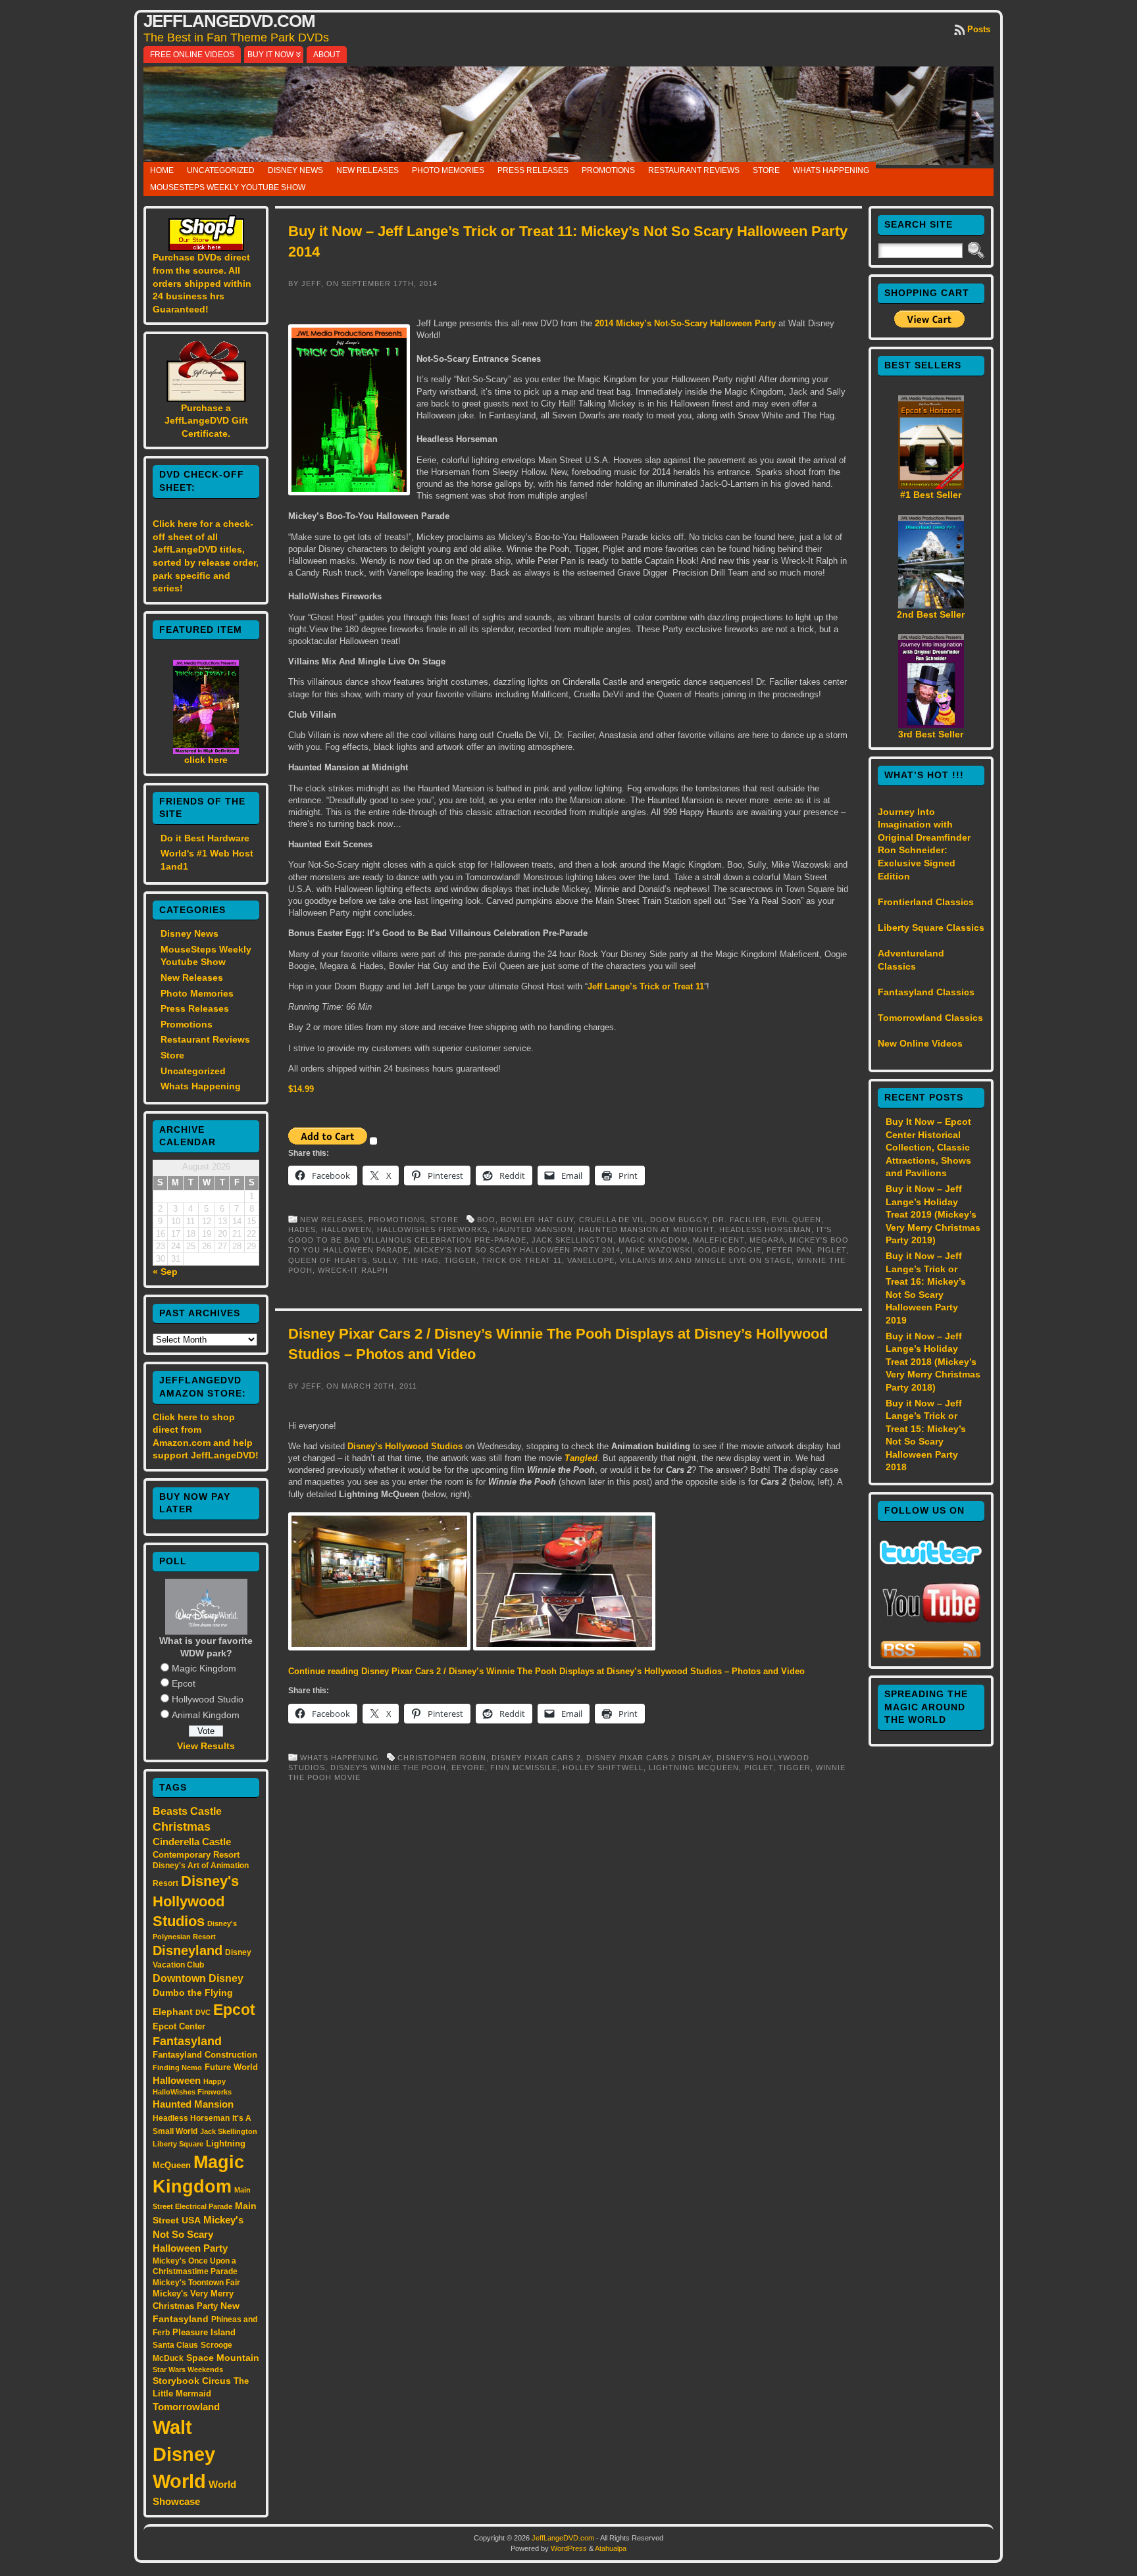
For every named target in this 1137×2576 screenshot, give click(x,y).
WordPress (569, 2548)
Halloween (177, 2081)
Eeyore (468, 1768)
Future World (231, 2067)
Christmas (182, 1827)
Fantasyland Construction (205, 2055)
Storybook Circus (192, 2381)
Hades (302, 1229)
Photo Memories (448, 170)
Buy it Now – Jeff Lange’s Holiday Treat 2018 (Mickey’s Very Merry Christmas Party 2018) (933, 1362)
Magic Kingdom (204, 1668)
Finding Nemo (177, 2068)
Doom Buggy (679, 1220)
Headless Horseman (191, 2118)
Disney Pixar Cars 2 (536, 1758)
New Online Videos (920, 1043)
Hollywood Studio (208, 1699)
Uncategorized (221, 170)
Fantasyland (187, 2041)
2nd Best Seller (931, 614)
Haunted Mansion (193, 2104)
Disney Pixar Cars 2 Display (649, 1758)
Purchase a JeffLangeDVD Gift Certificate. (206, 421)
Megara (767, 1240)
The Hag (420, 1260)
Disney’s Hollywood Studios (405, 1446)
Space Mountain (223, 2358)
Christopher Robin (442, 1758)
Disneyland (188, 1950)
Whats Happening (831, 170)
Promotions (608, 170)
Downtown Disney (198, 1978)
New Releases (367, 170)
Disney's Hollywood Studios (196, 1901)
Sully (385, 1260)
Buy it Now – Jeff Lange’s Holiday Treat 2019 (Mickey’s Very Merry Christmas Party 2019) (933, 1214)
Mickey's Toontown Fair (196, 2283)
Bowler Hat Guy (537, 1220)
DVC (203, 2012)
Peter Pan (789, 1250)
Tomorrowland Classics (930, 1018)
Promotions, (399, 1220)
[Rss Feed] (931, 1656)
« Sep (165, 1272)
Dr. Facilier (740, 1220)
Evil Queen (796, 1220)
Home (162, 170)
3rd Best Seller (931, 734)
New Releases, (334, 1220)
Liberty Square (178, 2144)
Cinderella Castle (192, 1842)
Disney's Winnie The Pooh (388, 1768)
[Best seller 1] (931, 485)
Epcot (184, 1683)
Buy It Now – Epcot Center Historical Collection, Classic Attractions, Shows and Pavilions (928, 1147)
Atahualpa (611, 2548)
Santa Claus (175, 2345)
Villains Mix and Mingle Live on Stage (706, 1260)
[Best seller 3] (931, 725)
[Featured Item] (206, 751)
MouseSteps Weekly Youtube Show (228, 187)
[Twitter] (931, 1561)
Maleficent (719, 1240)
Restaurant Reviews (694, 170)
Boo (486, 1220)
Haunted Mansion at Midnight (646, 1229)
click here (206, 760)
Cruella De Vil (612, 1220)
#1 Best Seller (931, 495)
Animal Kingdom (206, 1715)
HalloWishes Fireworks (432, 1229)
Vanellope (591, 1260)
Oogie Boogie (730, 1250)
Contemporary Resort (196, 1855)
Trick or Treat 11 (522, 1260)
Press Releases (533, 170)
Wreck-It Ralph (353, 1270)
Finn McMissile (524, 1768)
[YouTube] (931, 1624)
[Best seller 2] (931, 605)
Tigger (460, 1260)
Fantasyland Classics (926, 992)
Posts (979, 29)
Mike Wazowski (659, 1250)
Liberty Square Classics (931, 928)
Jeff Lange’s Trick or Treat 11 (646, 986)
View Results (206, 1746)
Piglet (832, 1250)
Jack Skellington (229, 2131)
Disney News (295, 170)
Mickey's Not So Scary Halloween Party (198, 2234)
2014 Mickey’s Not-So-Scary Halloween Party (685, 323)
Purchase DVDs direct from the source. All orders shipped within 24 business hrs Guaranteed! (202, 283)
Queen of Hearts (328, 1260)
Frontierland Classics (926, 902)
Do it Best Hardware (205, 838)
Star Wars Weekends (188, 2369)
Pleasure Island (204, 2332)
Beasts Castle (187, 1811)
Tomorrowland (186, 2407)
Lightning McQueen (694, 1768)
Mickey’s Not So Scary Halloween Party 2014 (517, 1250)
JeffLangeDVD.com (229, 21)
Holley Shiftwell (603, 1768)
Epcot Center (179, 2026)
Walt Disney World (184, 2454)
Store (766, 170)
